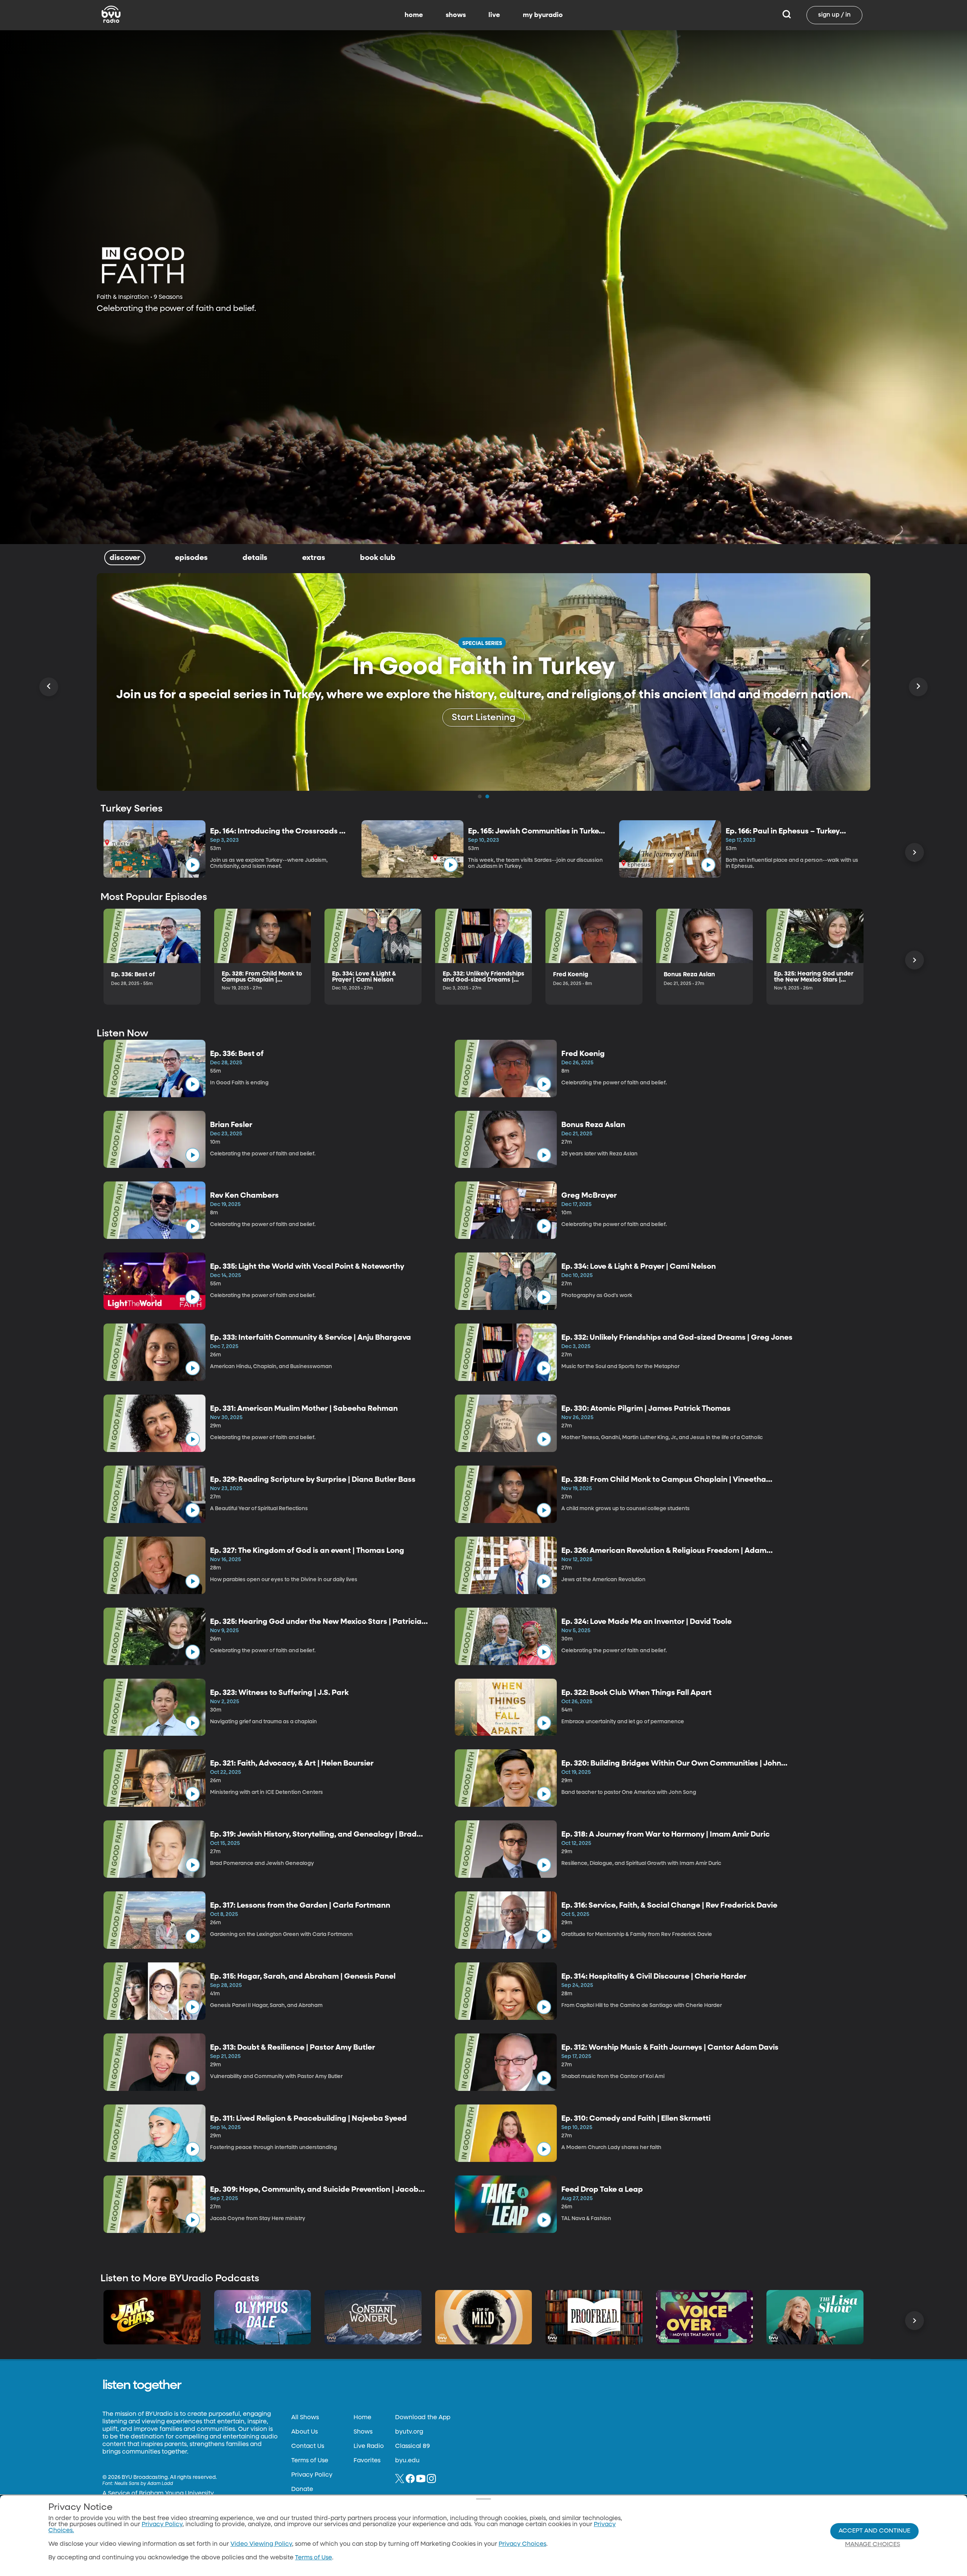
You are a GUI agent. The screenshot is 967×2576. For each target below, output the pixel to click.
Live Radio (369, 2446)
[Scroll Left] (49, 687)
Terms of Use (310, 2461)
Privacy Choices (522, 2544)
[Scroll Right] (918, 687)
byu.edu (407, 2461)
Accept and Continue (874, 2531)
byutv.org (409, 2432)
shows (456, 15)
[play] (193, 865)
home (414, 15)
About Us (304, 2432)
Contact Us (308, 2446)
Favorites (367, 2461)
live (494, 15)
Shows (363, 2432)
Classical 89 (412, 2446)
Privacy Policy (312, 2475)
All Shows (305, 2418)
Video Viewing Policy (261, 2544)
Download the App (423, 2418)
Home (362, 2418)
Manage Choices (873, 2545)
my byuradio (543, 15)
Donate (302, 2489)
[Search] (787, 15)
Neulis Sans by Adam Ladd (144, 2484)
